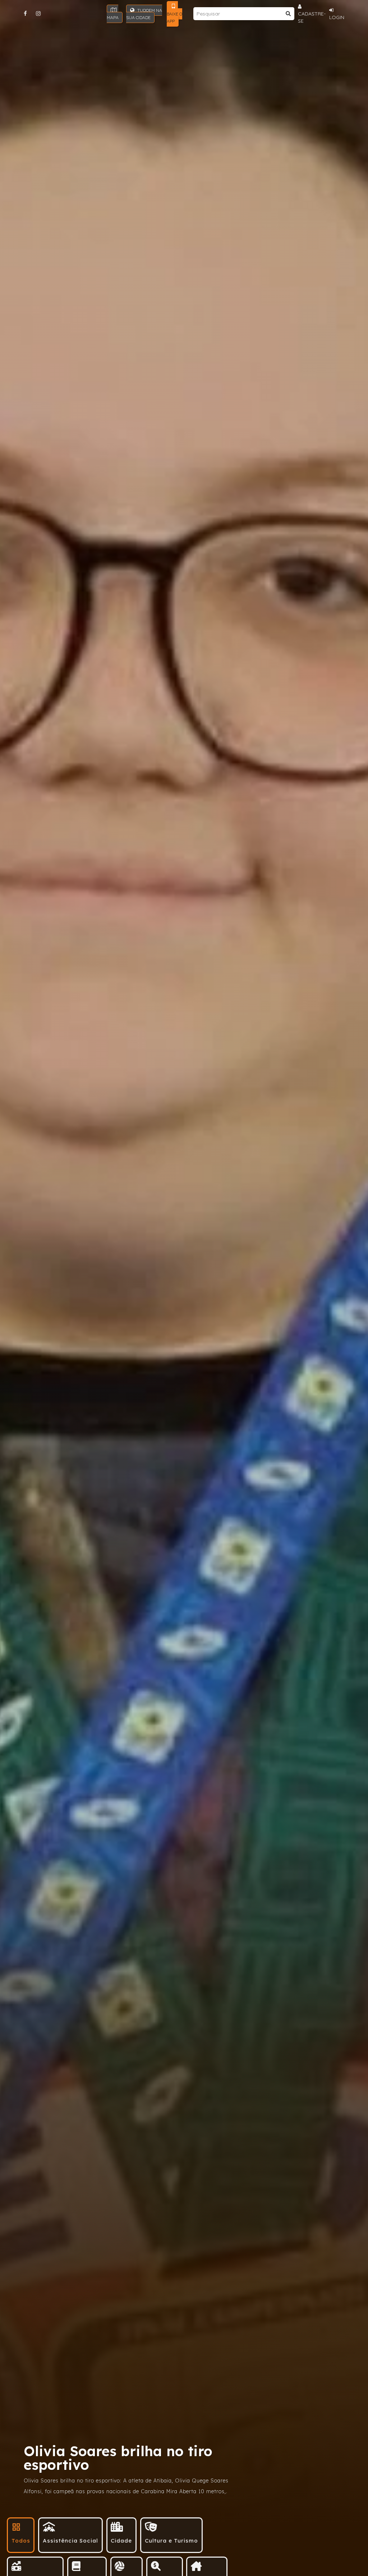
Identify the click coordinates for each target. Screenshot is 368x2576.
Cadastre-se (312, 17)
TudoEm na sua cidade (144, 14)
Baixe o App (174, 17)
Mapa (113, 17)
